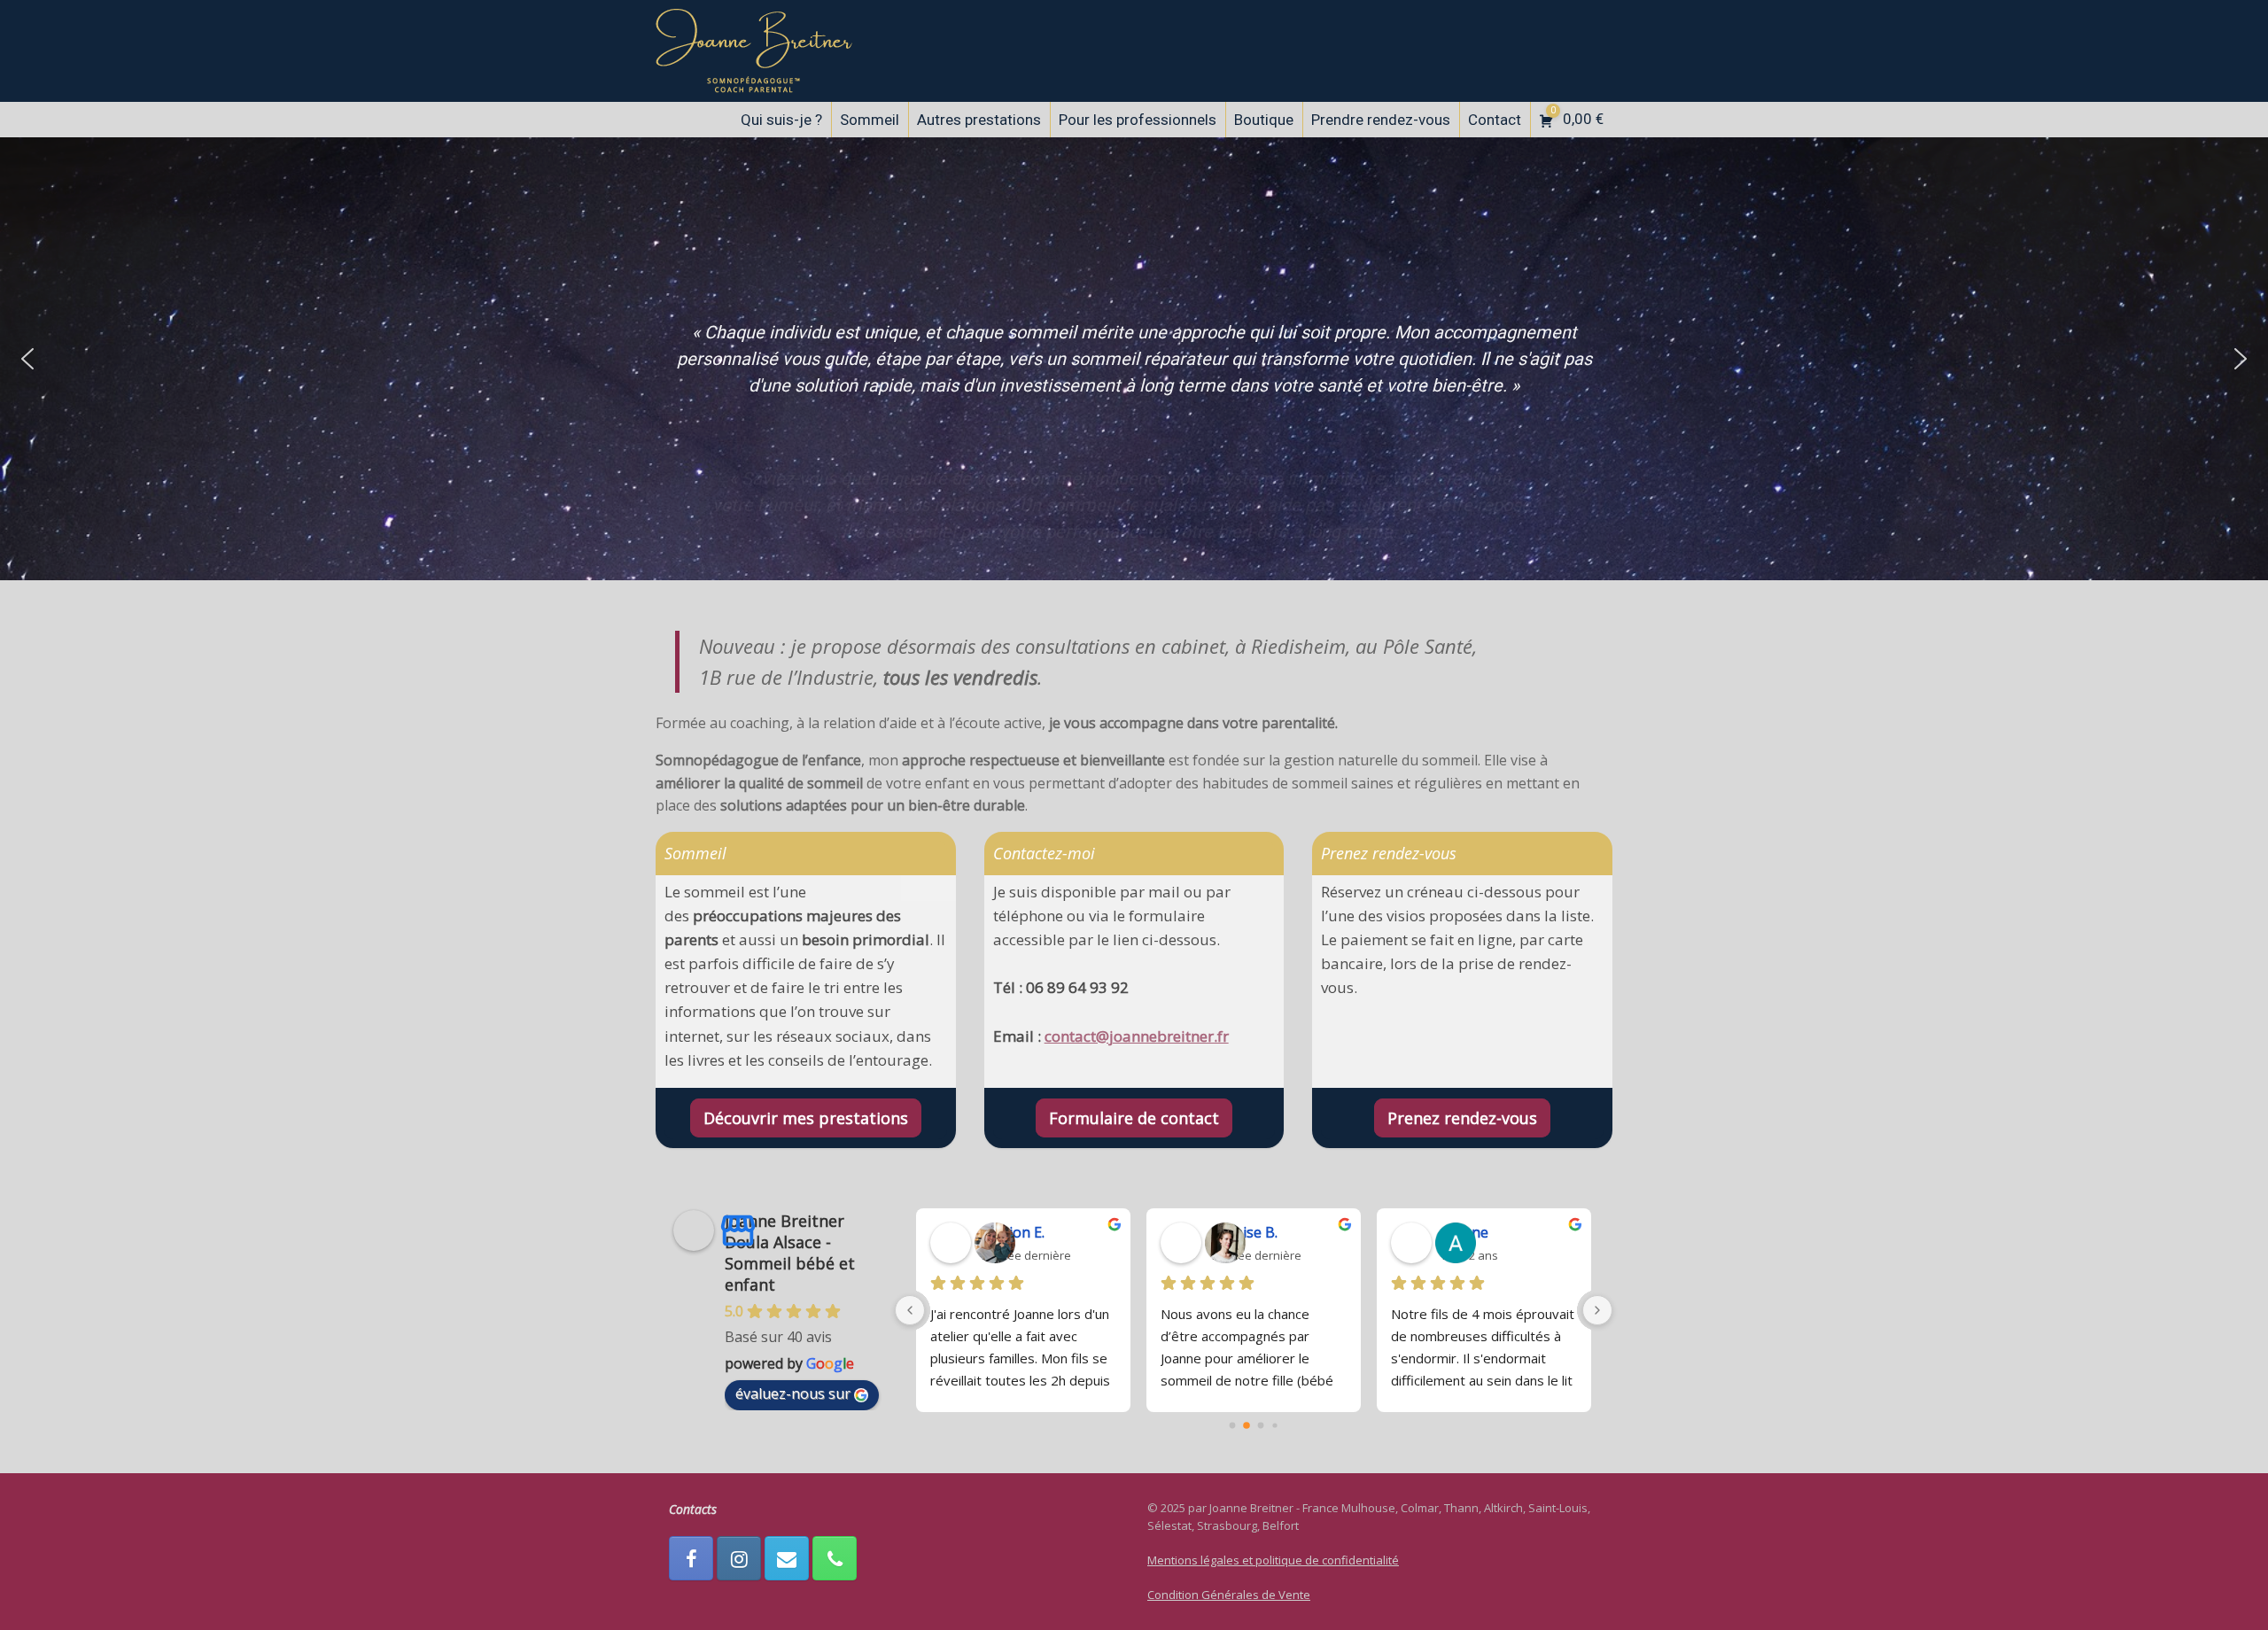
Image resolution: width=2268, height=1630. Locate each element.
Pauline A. (1014, 1232)
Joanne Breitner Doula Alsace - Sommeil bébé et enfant (790, 1253)
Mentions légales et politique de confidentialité (1273, 1560)
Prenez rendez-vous (1462, 1118)
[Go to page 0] (1232, 1426)
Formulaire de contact (1134, 1118)
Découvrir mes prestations (806, 1118)
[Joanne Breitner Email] (787, 1558)
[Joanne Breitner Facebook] (691, 1558)
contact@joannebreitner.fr (1137, 1036)
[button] (27, 359)
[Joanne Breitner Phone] (835, 1558)
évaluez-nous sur (793, 1393)
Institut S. (1474, 1232)
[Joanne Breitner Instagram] (739, 1558)
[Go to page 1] (1247, 1426)
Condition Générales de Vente (1229, 1595)
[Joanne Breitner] (754, 51)
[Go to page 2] (1261, 1426)
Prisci (1230, 1232)
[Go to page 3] (1275, 1426)
